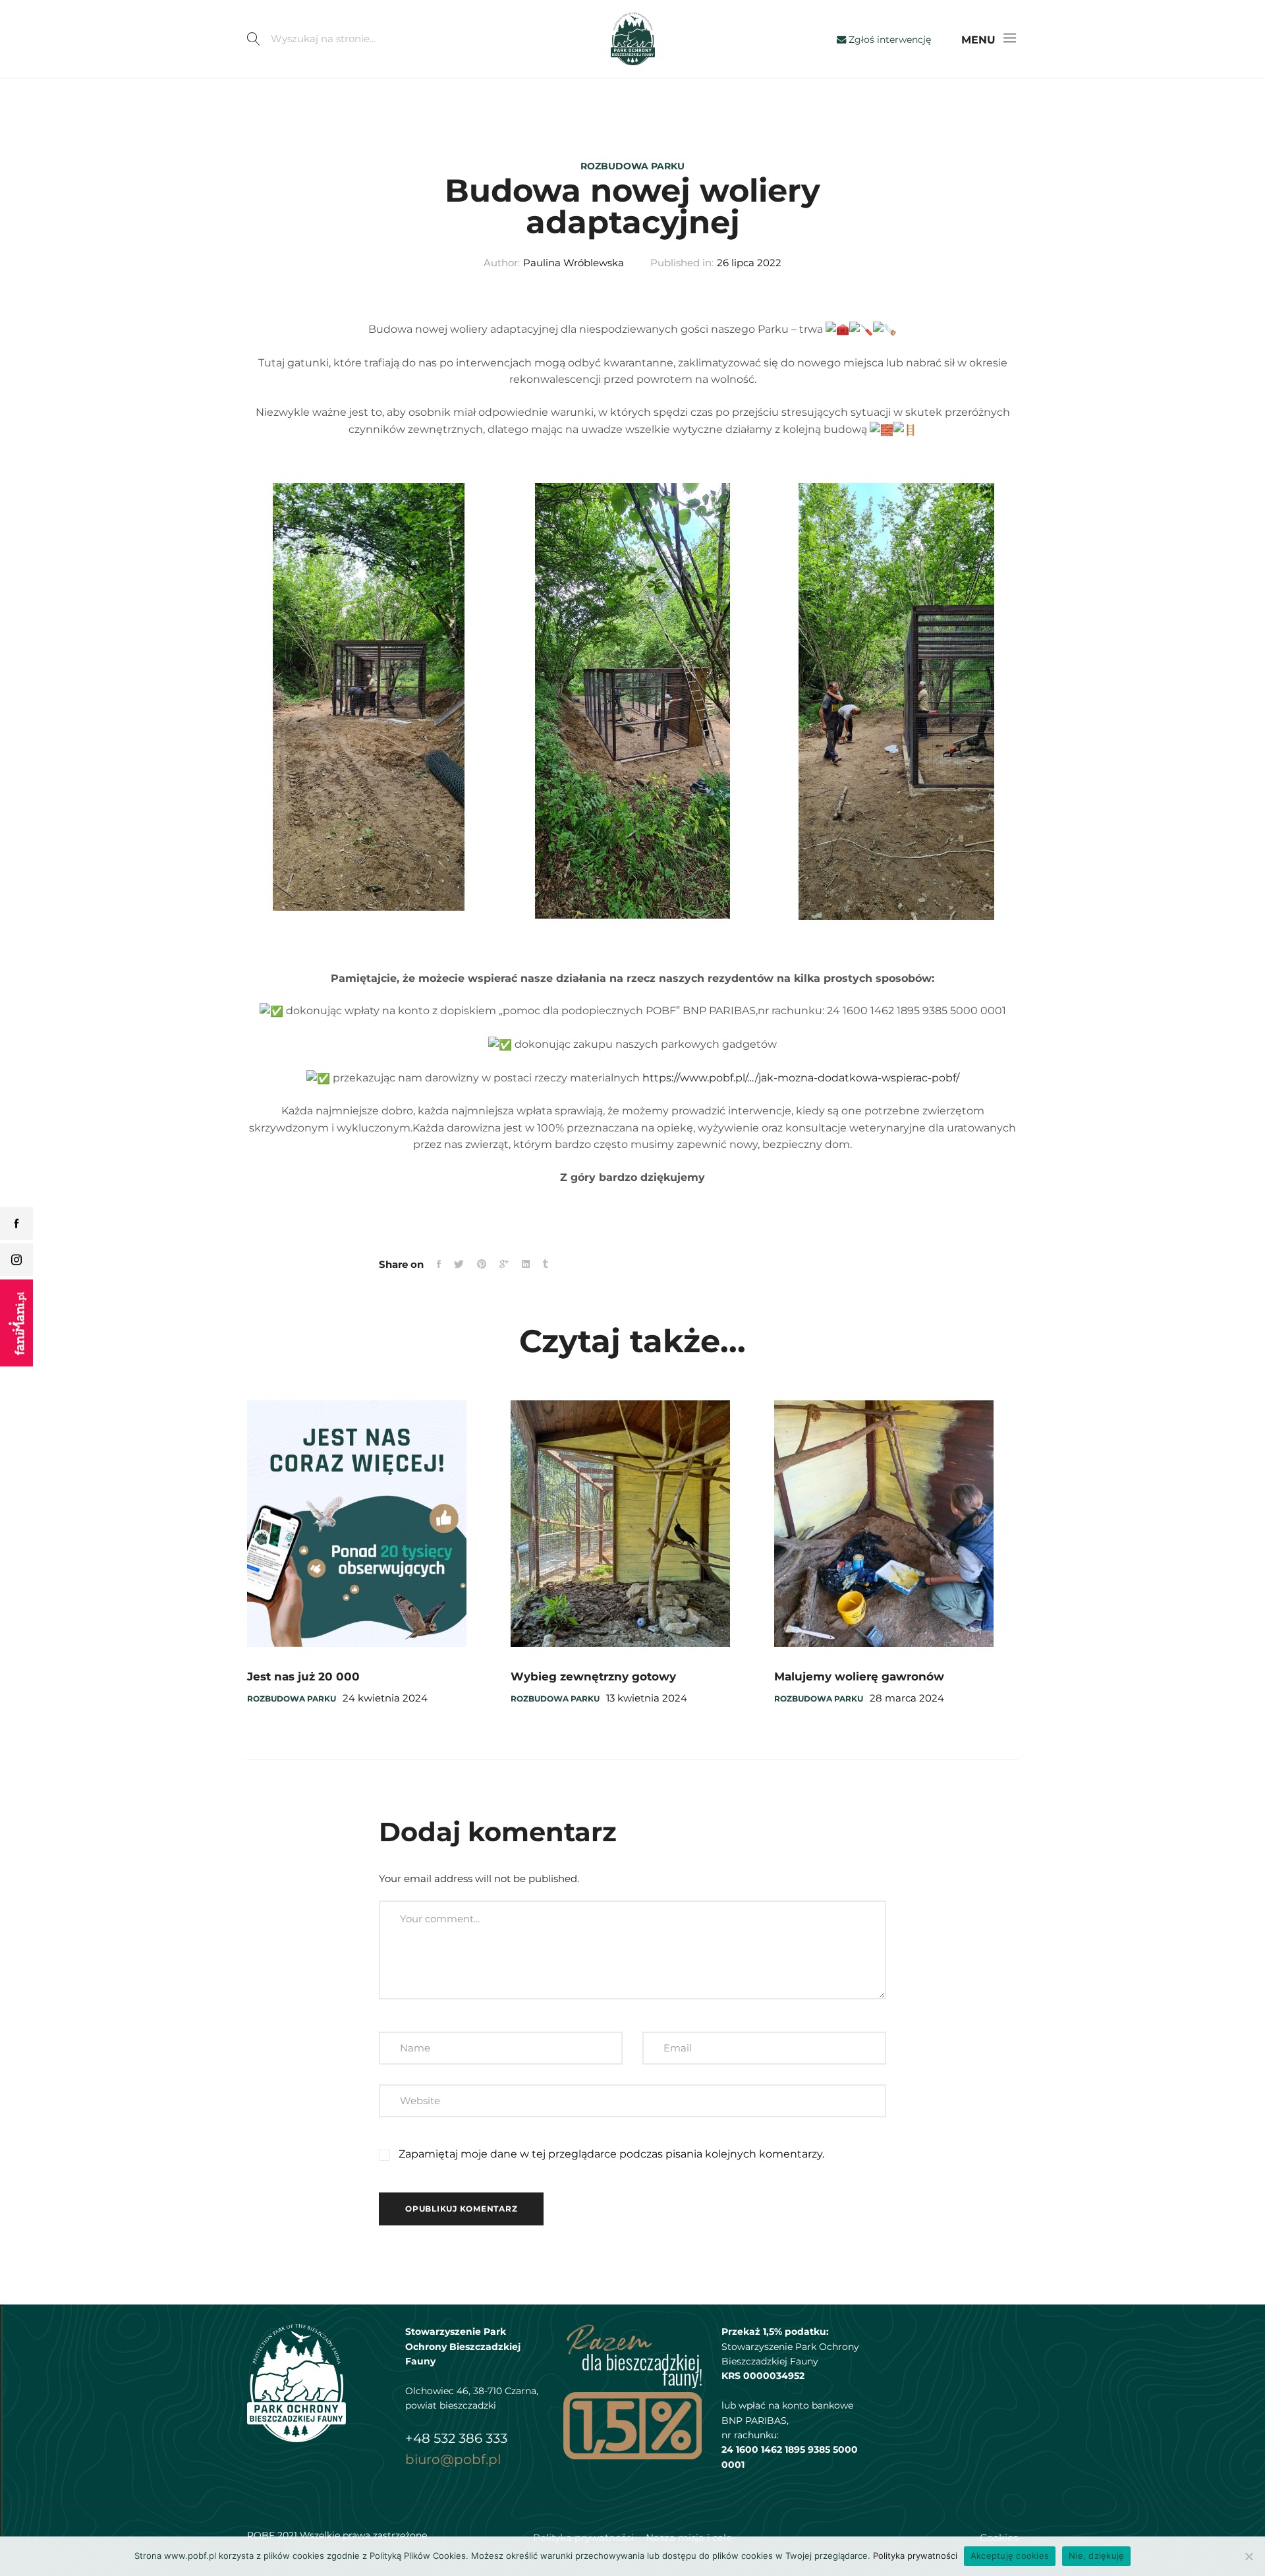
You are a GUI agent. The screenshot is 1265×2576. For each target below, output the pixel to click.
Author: (502, 263)
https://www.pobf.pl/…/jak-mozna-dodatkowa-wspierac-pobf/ (801, 1078)
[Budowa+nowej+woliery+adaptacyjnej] (504, 1265)
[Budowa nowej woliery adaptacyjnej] (439, 1265)
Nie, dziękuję (1096, 2556)
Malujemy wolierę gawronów (859, 1676)
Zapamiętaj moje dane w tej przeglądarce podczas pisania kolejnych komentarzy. (611, 2154)
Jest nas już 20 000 (303, 1676)
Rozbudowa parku (632, 166)
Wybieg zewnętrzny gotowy (593, 1676)
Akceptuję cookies (1010, 2556)
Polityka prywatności (915, 2556)
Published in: (682, 263)
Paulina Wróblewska (574, 263)
